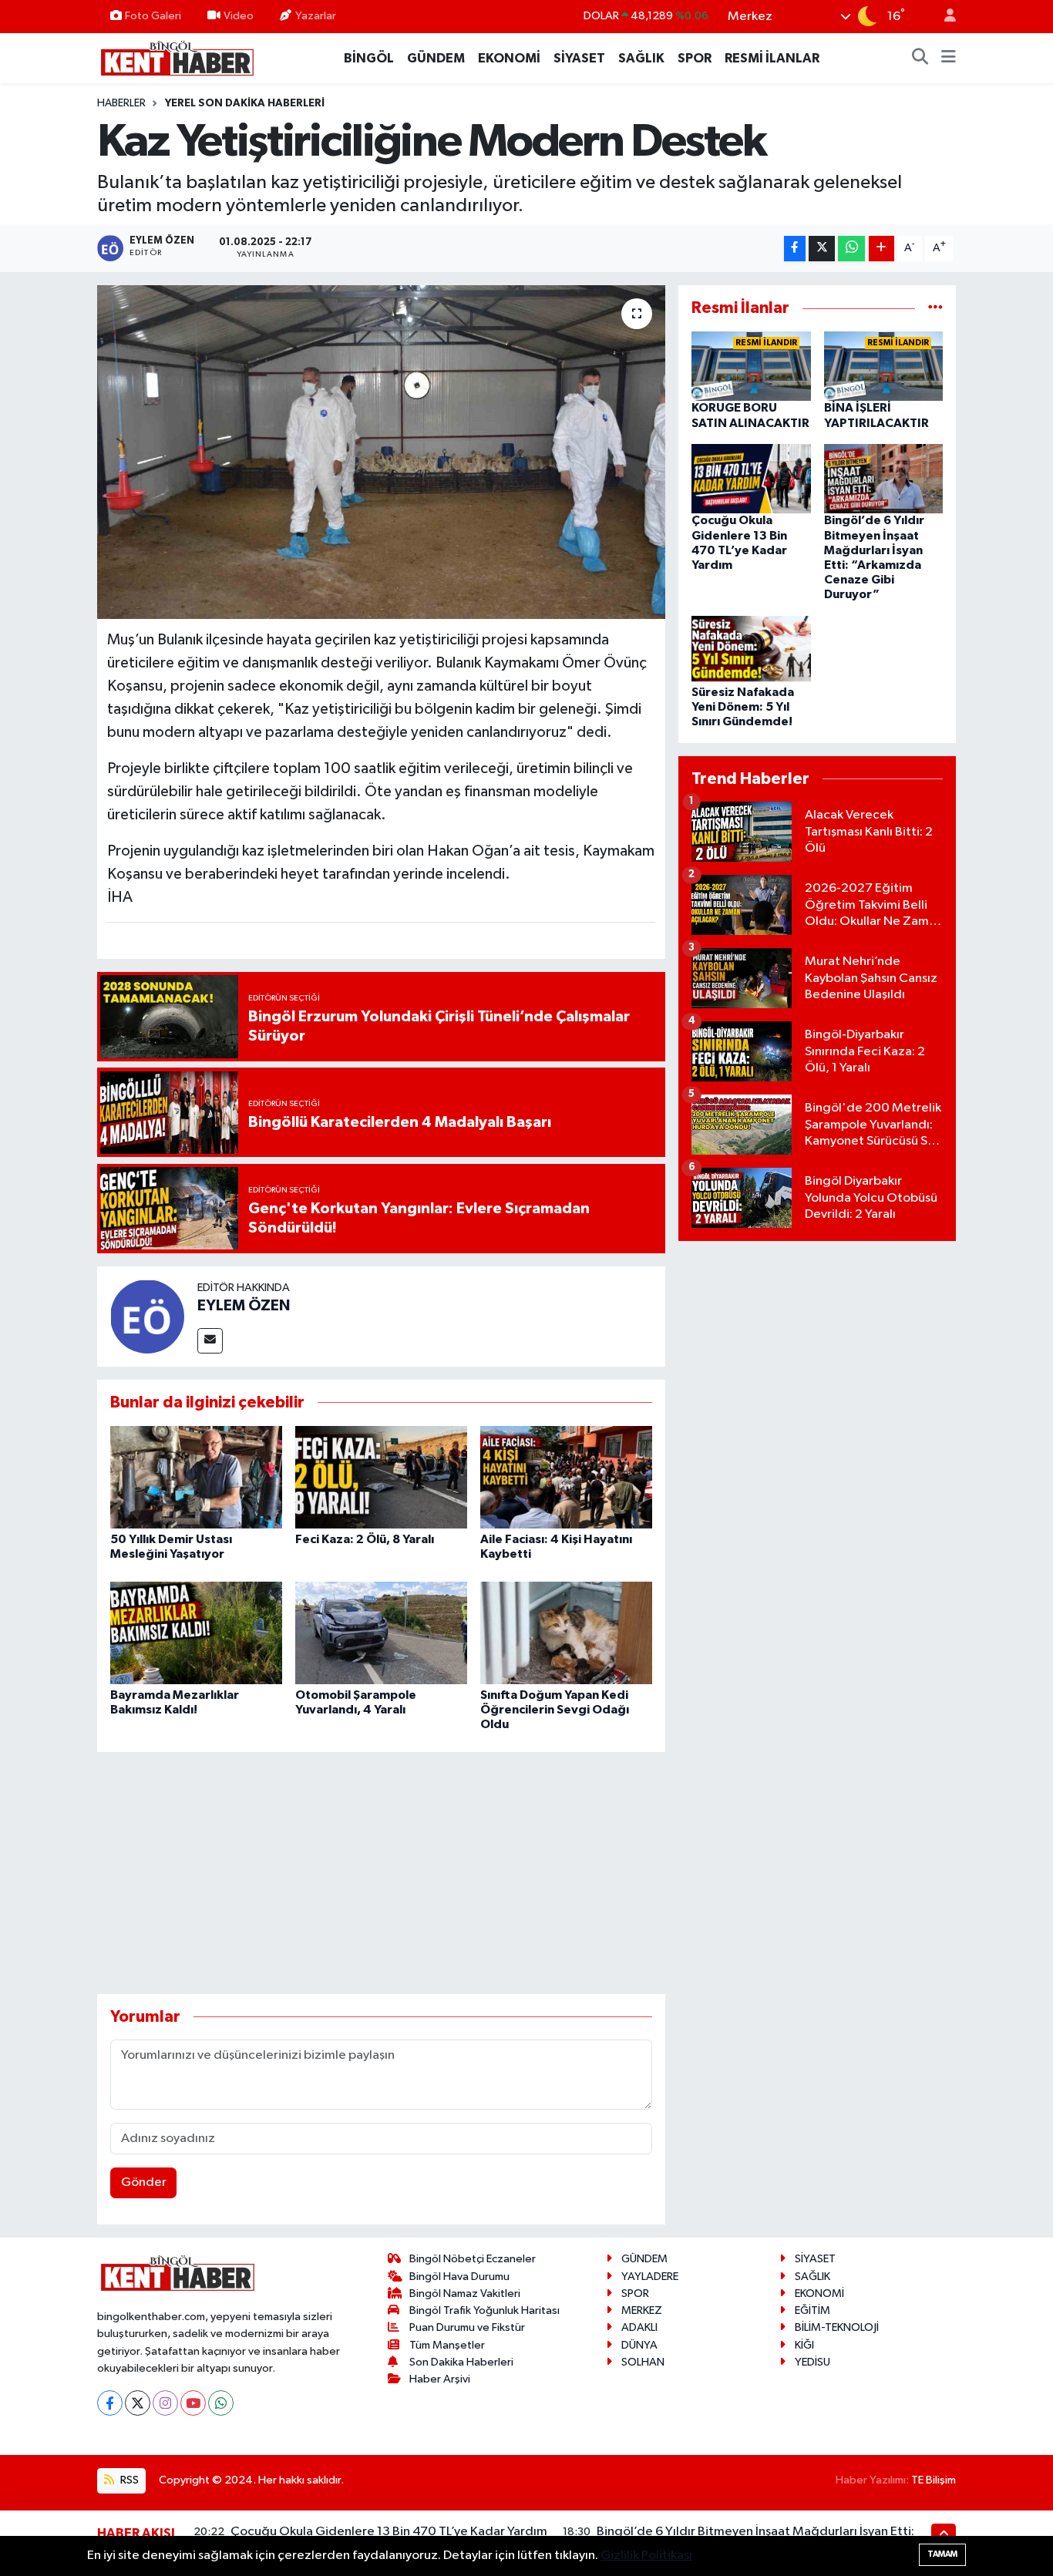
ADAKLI (639, 2327)
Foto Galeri (153, 16)
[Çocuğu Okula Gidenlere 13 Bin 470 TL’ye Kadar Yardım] (751, 478)
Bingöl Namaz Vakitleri (465, 2294)
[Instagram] (165, 2403)
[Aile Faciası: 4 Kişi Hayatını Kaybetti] (566, 1477)
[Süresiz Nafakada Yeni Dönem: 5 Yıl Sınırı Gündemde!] (751, 650)
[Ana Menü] (949, 59)
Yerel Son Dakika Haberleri (245, 103)
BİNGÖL (369, 58)
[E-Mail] (210, 1341)
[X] (138, 2403)
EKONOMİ (509, 58)
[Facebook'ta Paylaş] (795, 249)
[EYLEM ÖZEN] (147, 1316)
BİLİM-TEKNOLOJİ (837, 2327)
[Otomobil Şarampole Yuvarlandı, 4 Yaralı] (381, 1632)
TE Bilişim (934, 2480)
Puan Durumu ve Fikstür (467, 2327)
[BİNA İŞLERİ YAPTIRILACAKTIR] (884, 366)
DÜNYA (639, 2345)
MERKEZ (642, 2310)
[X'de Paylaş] (822, 249)
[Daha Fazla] (881, 249)
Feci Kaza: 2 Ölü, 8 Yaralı (365, 1539)
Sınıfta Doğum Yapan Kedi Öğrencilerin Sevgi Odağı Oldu (555, 1710)
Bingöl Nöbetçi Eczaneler (473, 2259)
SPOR (695, 58)
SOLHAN (643, 2362)
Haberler (121, 103)
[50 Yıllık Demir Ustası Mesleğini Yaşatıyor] (196, 1477)
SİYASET (579, 58)
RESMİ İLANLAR (772, 58)
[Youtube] (193, 2403)
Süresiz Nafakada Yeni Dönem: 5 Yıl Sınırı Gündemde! (743, 707)
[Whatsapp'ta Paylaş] (851, 249)
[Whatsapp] (221, 2403)
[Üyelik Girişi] (944, 17)
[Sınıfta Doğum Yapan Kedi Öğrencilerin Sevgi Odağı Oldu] (566, 1632)
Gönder (144, 2183)
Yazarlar (316, 16)
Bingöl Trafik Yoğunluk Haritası (484, 2310)
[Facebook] (110, 2403)
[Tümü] (935, 308)
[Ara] (920, 59)
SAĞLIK (641, 58)
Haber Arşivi (440, 2379)
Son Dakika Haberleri (461, 2362)
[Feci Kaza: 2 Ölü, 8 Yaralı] (381, 1477)
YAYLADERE (650, 2277)
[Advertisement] (381, 1873)
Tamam (942, 2554)
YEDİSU (812, 2362)
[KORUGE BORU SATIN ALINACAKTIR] (751, 366)
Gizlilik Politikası (646, 2556)
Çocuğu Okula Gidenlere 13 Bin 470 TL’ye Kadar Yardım (389, 2532)
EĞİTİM (812, 2310)
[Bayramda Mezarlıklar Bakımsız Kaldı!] (196, 1632)
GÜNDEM (436, 58)
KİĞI (804, 2345)
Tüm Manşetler (447, 2345)
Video (239, 16)
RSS (128, 2480)
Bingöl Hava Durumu (459, 2277)
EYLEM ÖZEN (244, 1306)
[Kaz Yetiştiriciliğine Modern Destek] (381, 452)
